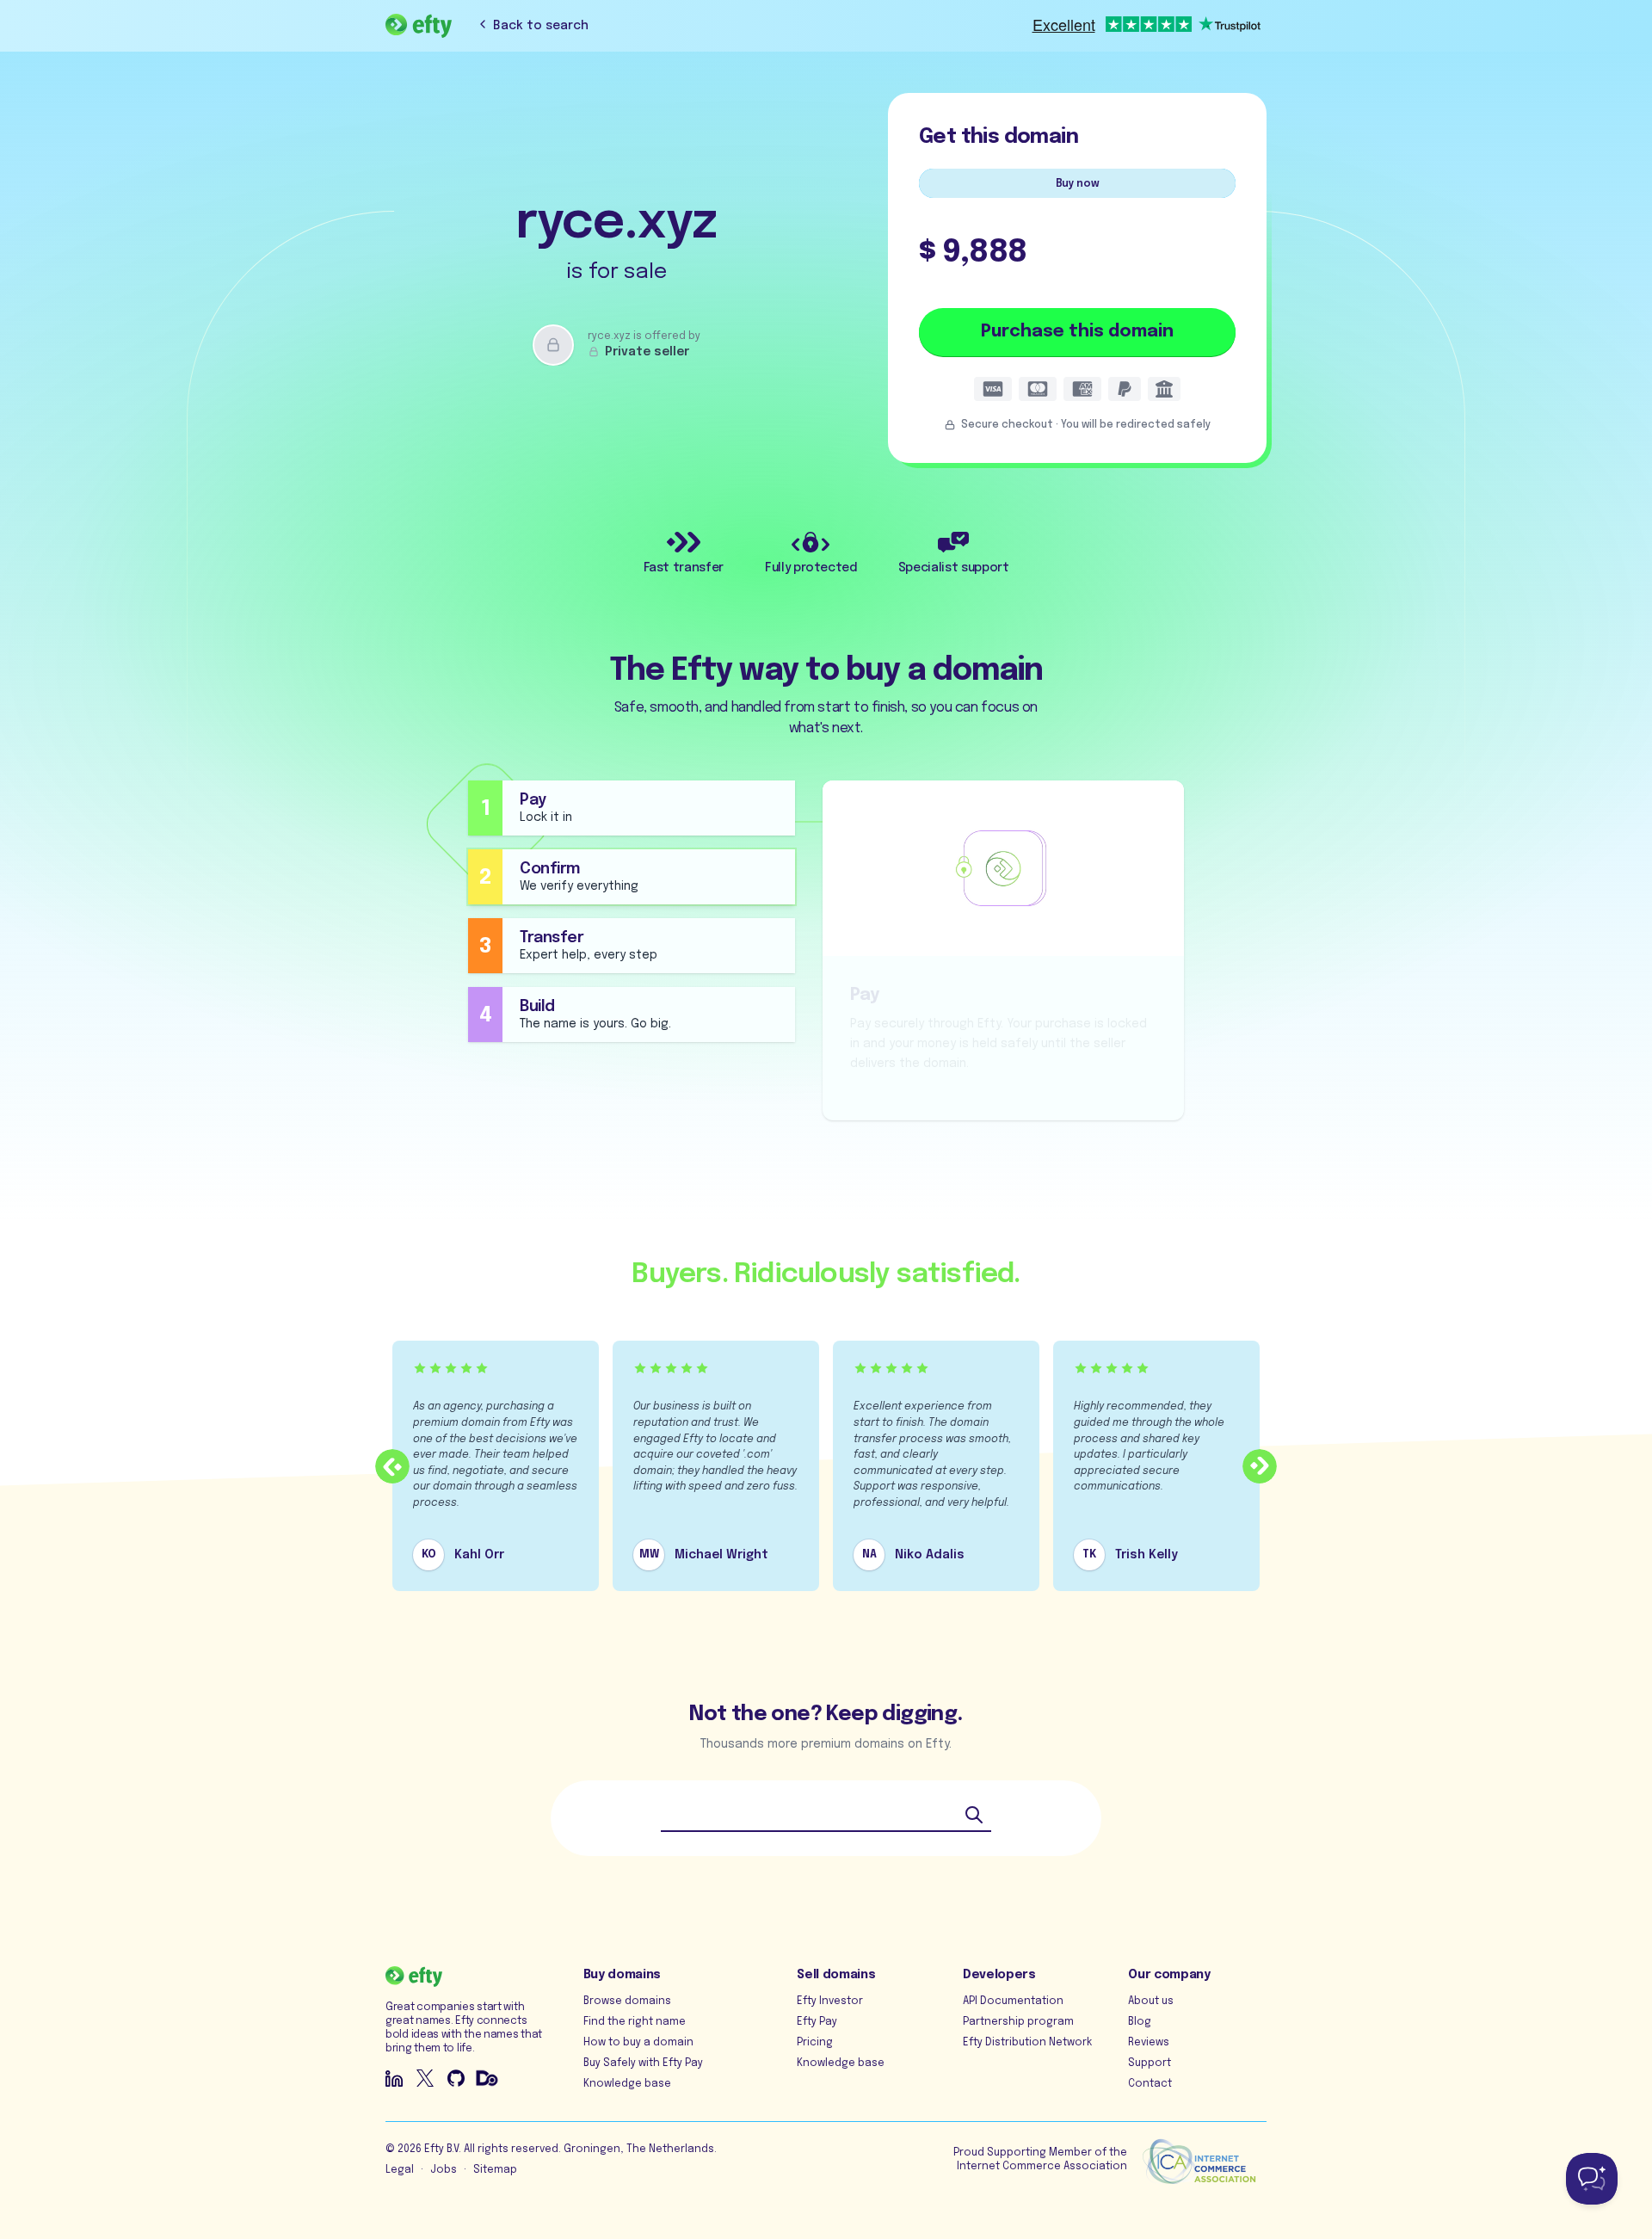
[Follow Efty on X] (425, 2078)
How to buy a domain (638, 2043)
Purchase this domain (1077, 332)
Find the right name (635, 2022)
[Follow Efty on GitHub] (456, 2078)
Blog (1140, 2022)
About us (1151, 2002)
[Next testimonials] (1260, 1466)
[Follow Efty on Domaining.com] (487, 2078)
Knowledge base (627, 2084)
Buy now (1078, 184)
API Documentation (1013, 2002)
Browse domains (627, 2002)
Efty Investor (830, 2002)
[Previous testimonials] (392, 1466)
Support (1150, 2063)
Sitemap (495, 2170)
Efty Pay (817, 2022)
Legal (400, 2170)
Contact (1150, 2084)
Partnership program (1018, 2022)
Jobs (444, 2170)
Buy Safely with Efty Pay (643, 2063)
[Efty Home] (419, 26)
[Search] (974, 1815)
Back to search (541, 26)
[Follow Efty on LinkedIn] (394, 2078)
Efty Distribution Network (1027, 2043)
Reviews (1149, 2043)
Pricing (815, 2043)
